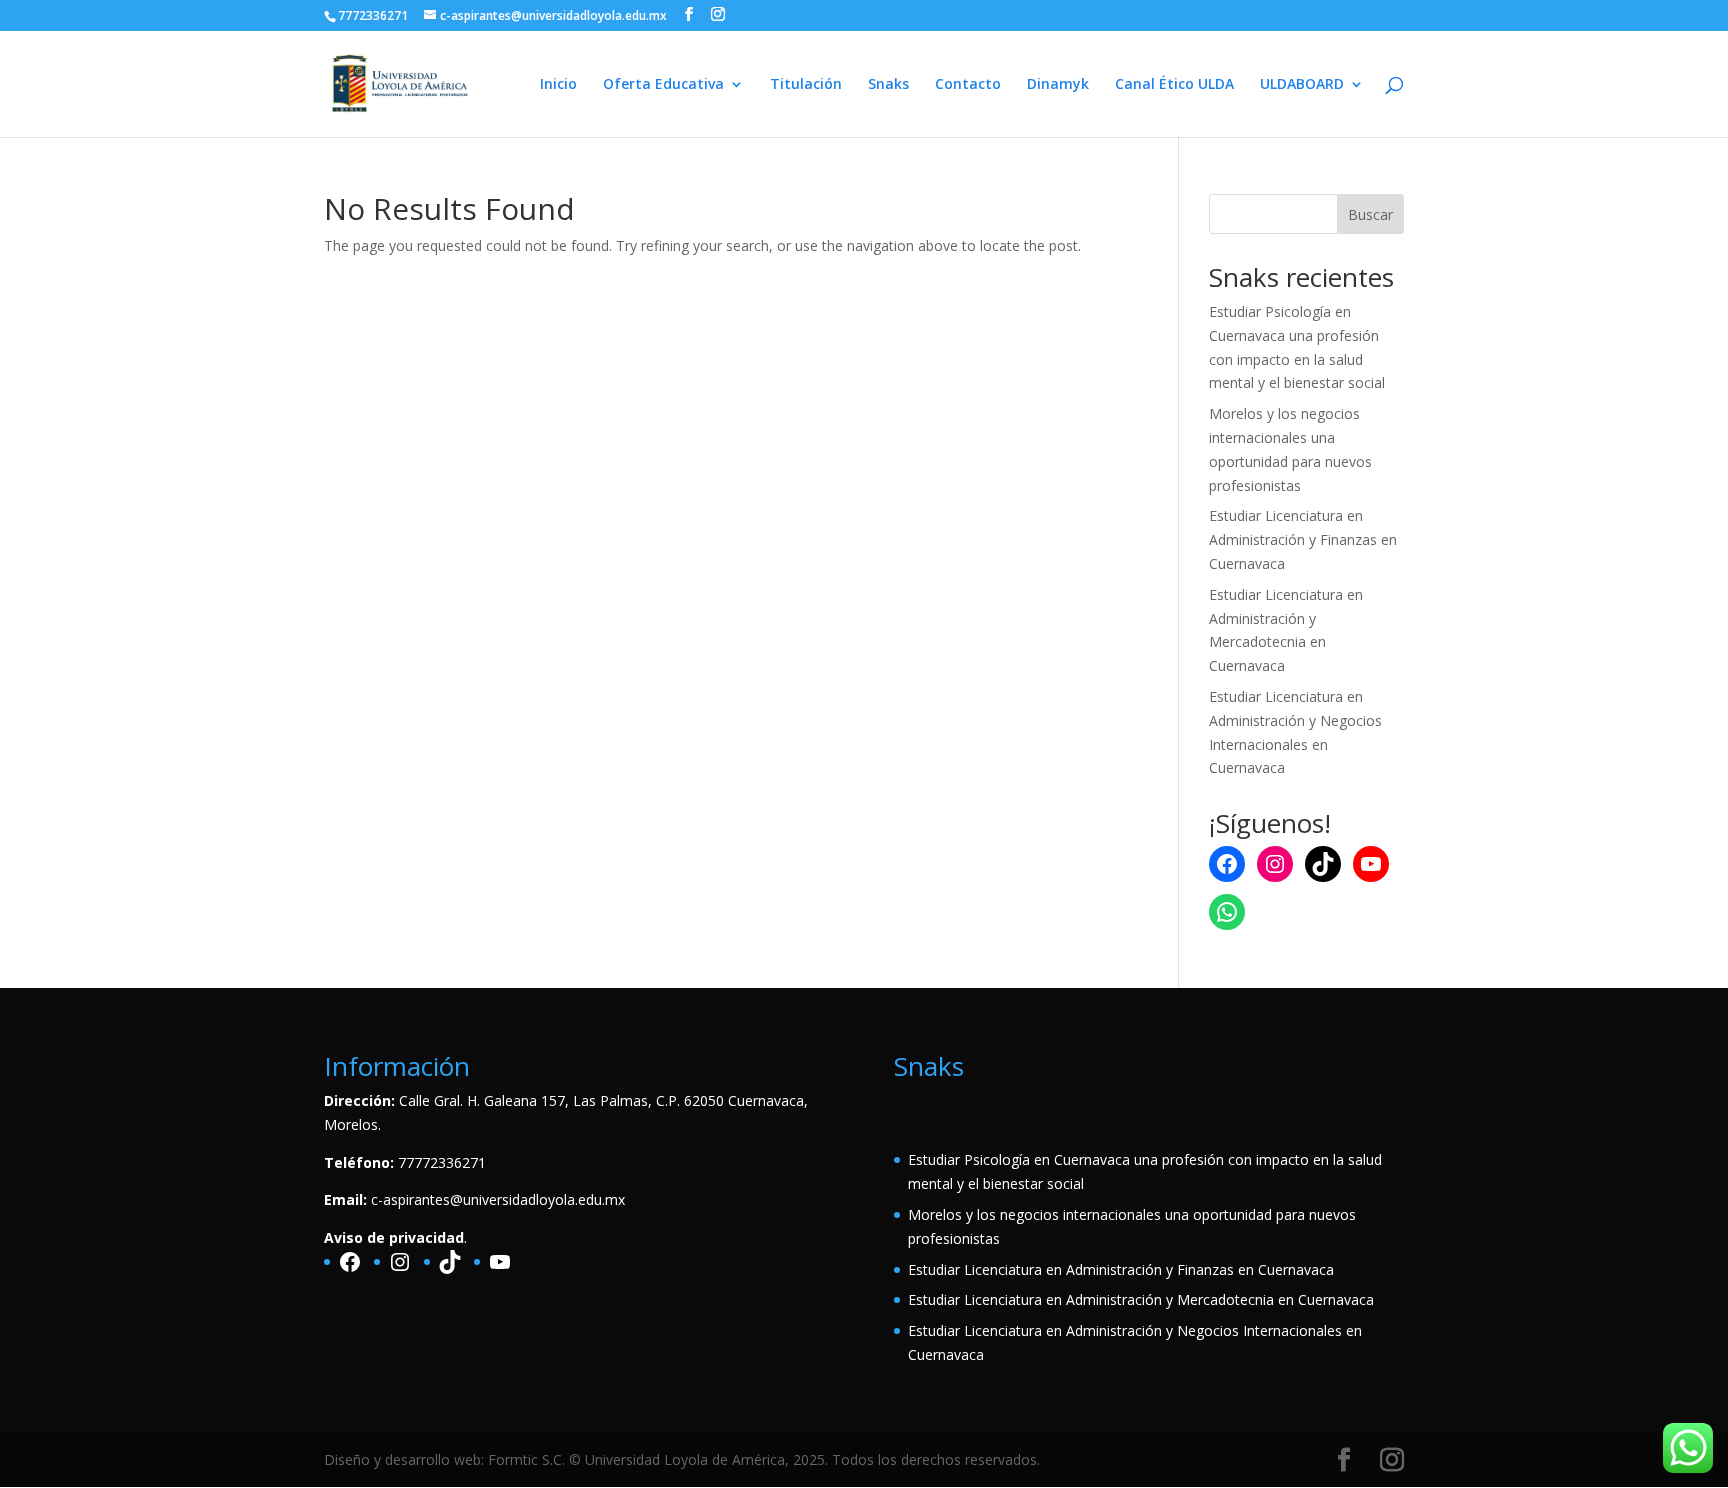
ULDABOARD (1302, 85)
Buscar (1370, 214)
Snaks (888, 85)
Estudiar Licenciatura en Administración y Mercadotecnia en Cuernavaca (1141, 1299)
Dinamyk (1058, 85)
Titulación (806, 85)
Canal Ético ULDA (1174, 85)
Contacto (968, 85)
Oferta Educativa (663, 85)
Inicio (558, 85)
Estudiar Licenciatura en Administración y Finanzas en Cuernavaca (1303, 539)
